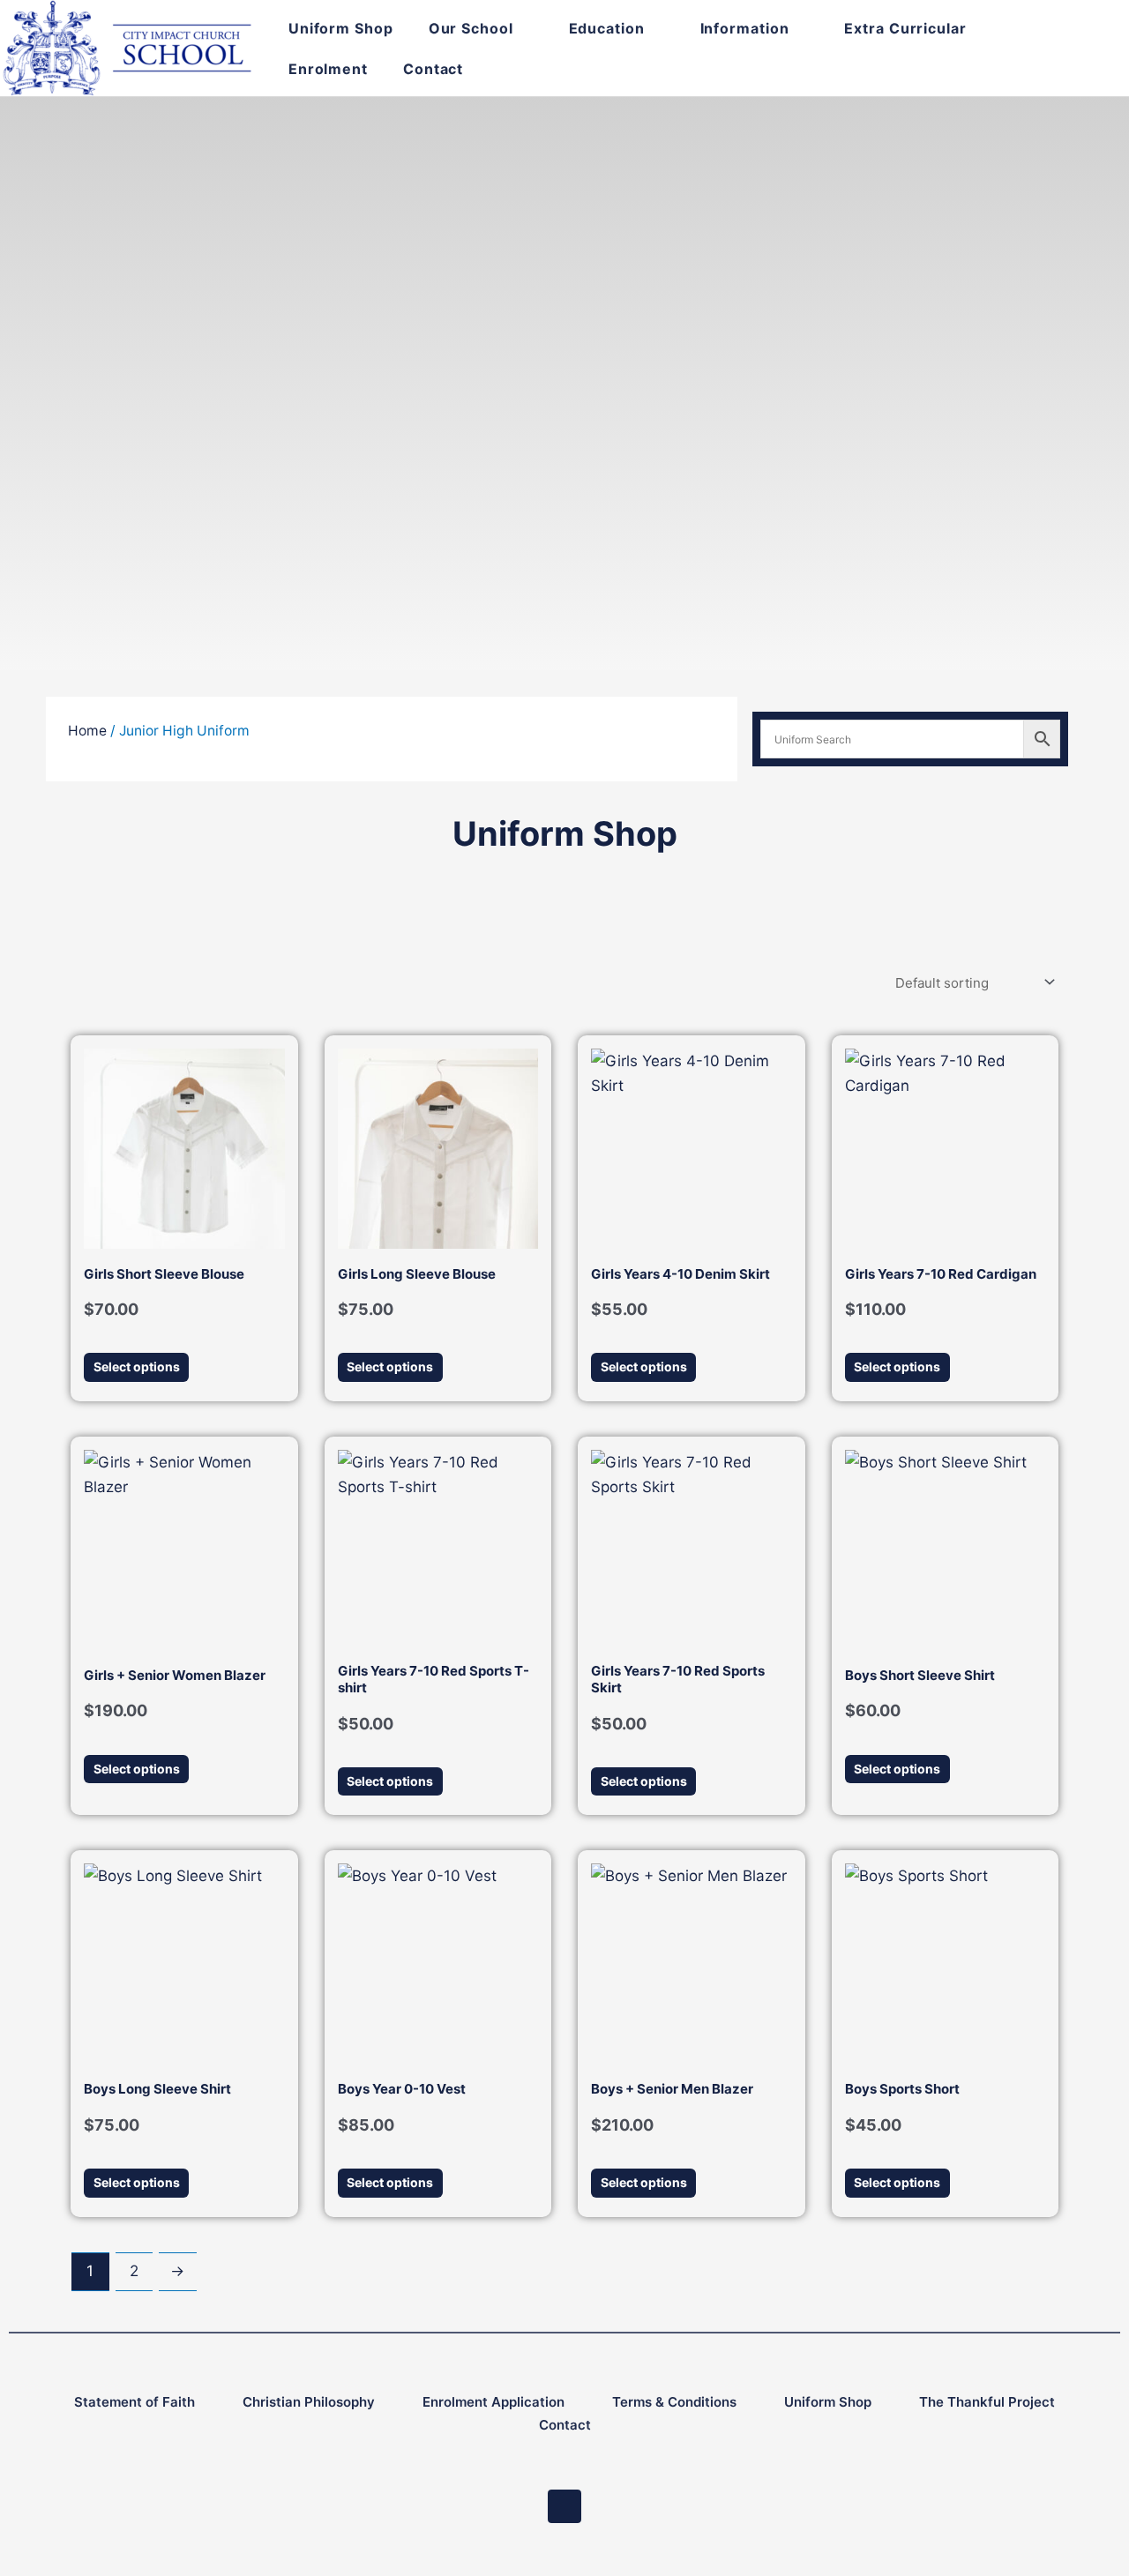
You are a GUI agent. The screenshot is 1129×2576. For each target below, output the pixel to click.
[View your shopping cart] (1056, 48)
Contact (433, 69)
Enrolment (328, 69)
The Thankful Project (987, 2402)
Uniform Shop (341, 28)
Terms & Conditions (674, 2402)
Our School (471, 28)
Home (87, 731)
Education (607, 28)
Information (745, 28)
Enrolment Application (493, 2402)
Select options (137, 1366)
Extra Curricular (905, 28)
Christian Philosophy (309, 2402)
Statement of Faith (135, 2402)
